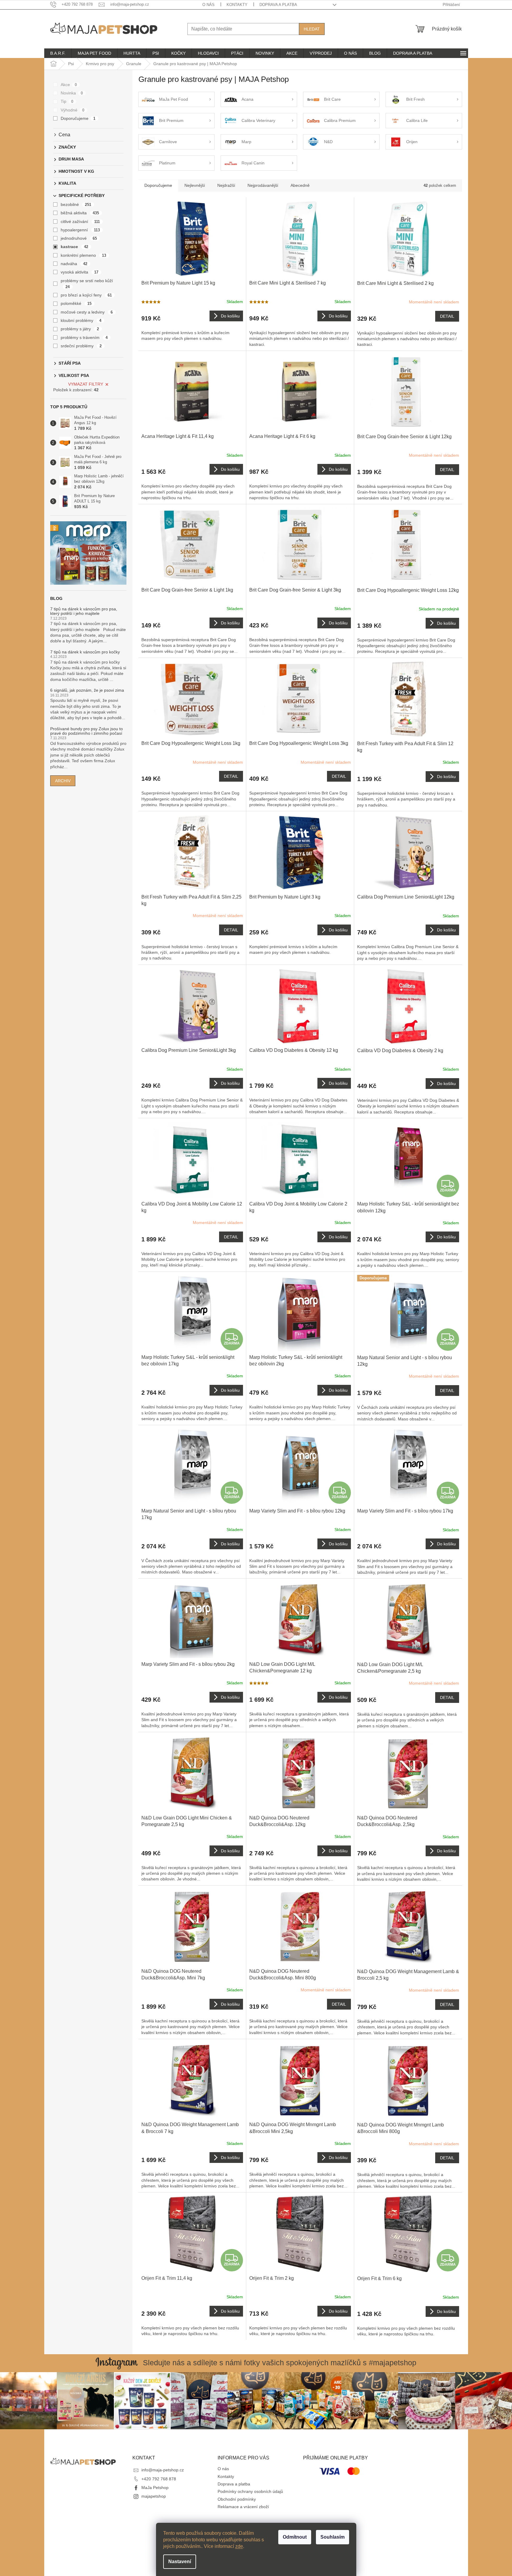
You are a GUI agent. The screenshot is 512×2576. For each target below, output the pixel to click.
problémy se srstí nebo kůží (87, 284)
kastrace (75, 247)
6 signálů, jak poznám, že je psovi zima (87, 690)
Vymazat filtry (86, 384)
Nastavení (180, 2562)
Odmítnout (295, 2537)
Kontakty (237, 5)
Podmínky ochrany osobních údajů (250, 2491)
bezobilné (76, 204)
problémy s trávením (84, 337)
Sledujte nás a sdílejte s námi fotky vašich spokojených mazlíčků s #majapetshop (280, 2363)
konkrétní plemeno (84, 255)
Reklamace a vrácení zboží (243, 2507)
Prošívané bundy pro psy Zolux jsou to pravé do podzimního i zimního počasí (87, 731)
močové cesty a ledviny (87, 312)
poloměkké (76, 303)
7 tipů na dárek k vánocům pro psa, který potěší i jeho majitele (84, 611)
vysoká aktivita (80, 272)
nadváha (74, 264)
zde (239, 2546)
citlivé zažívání (80, 221)
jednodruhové (79, 238)
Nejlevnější (195, 185)
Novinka (72, 93)
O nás (208, 5)
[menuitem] (58, 53)
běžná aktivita (80, 213)
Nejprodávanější (263, 185)
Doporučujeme (78, 118)
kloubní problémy (81, 320)
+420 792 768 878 (159, 2479)
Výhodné (73, 110)
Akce (69, 85)
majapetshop (154, 2496)
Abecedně (300, 185)
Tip (67, 101)
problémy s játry (80, 329)
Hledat (312, 29)
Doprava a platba (278, 5)
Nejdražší (226, 185)
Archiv (63, 781)
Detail (447, 316)
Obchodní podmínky (237, 2499)
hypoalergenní (80, 230)
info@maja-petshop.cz (163, 2470)
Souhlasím (333, 2537)
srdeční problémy (81, 346)
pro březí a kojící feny (86, 295)
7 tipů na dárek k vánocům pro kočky (85, 652)
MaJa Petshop (155, 2488)
